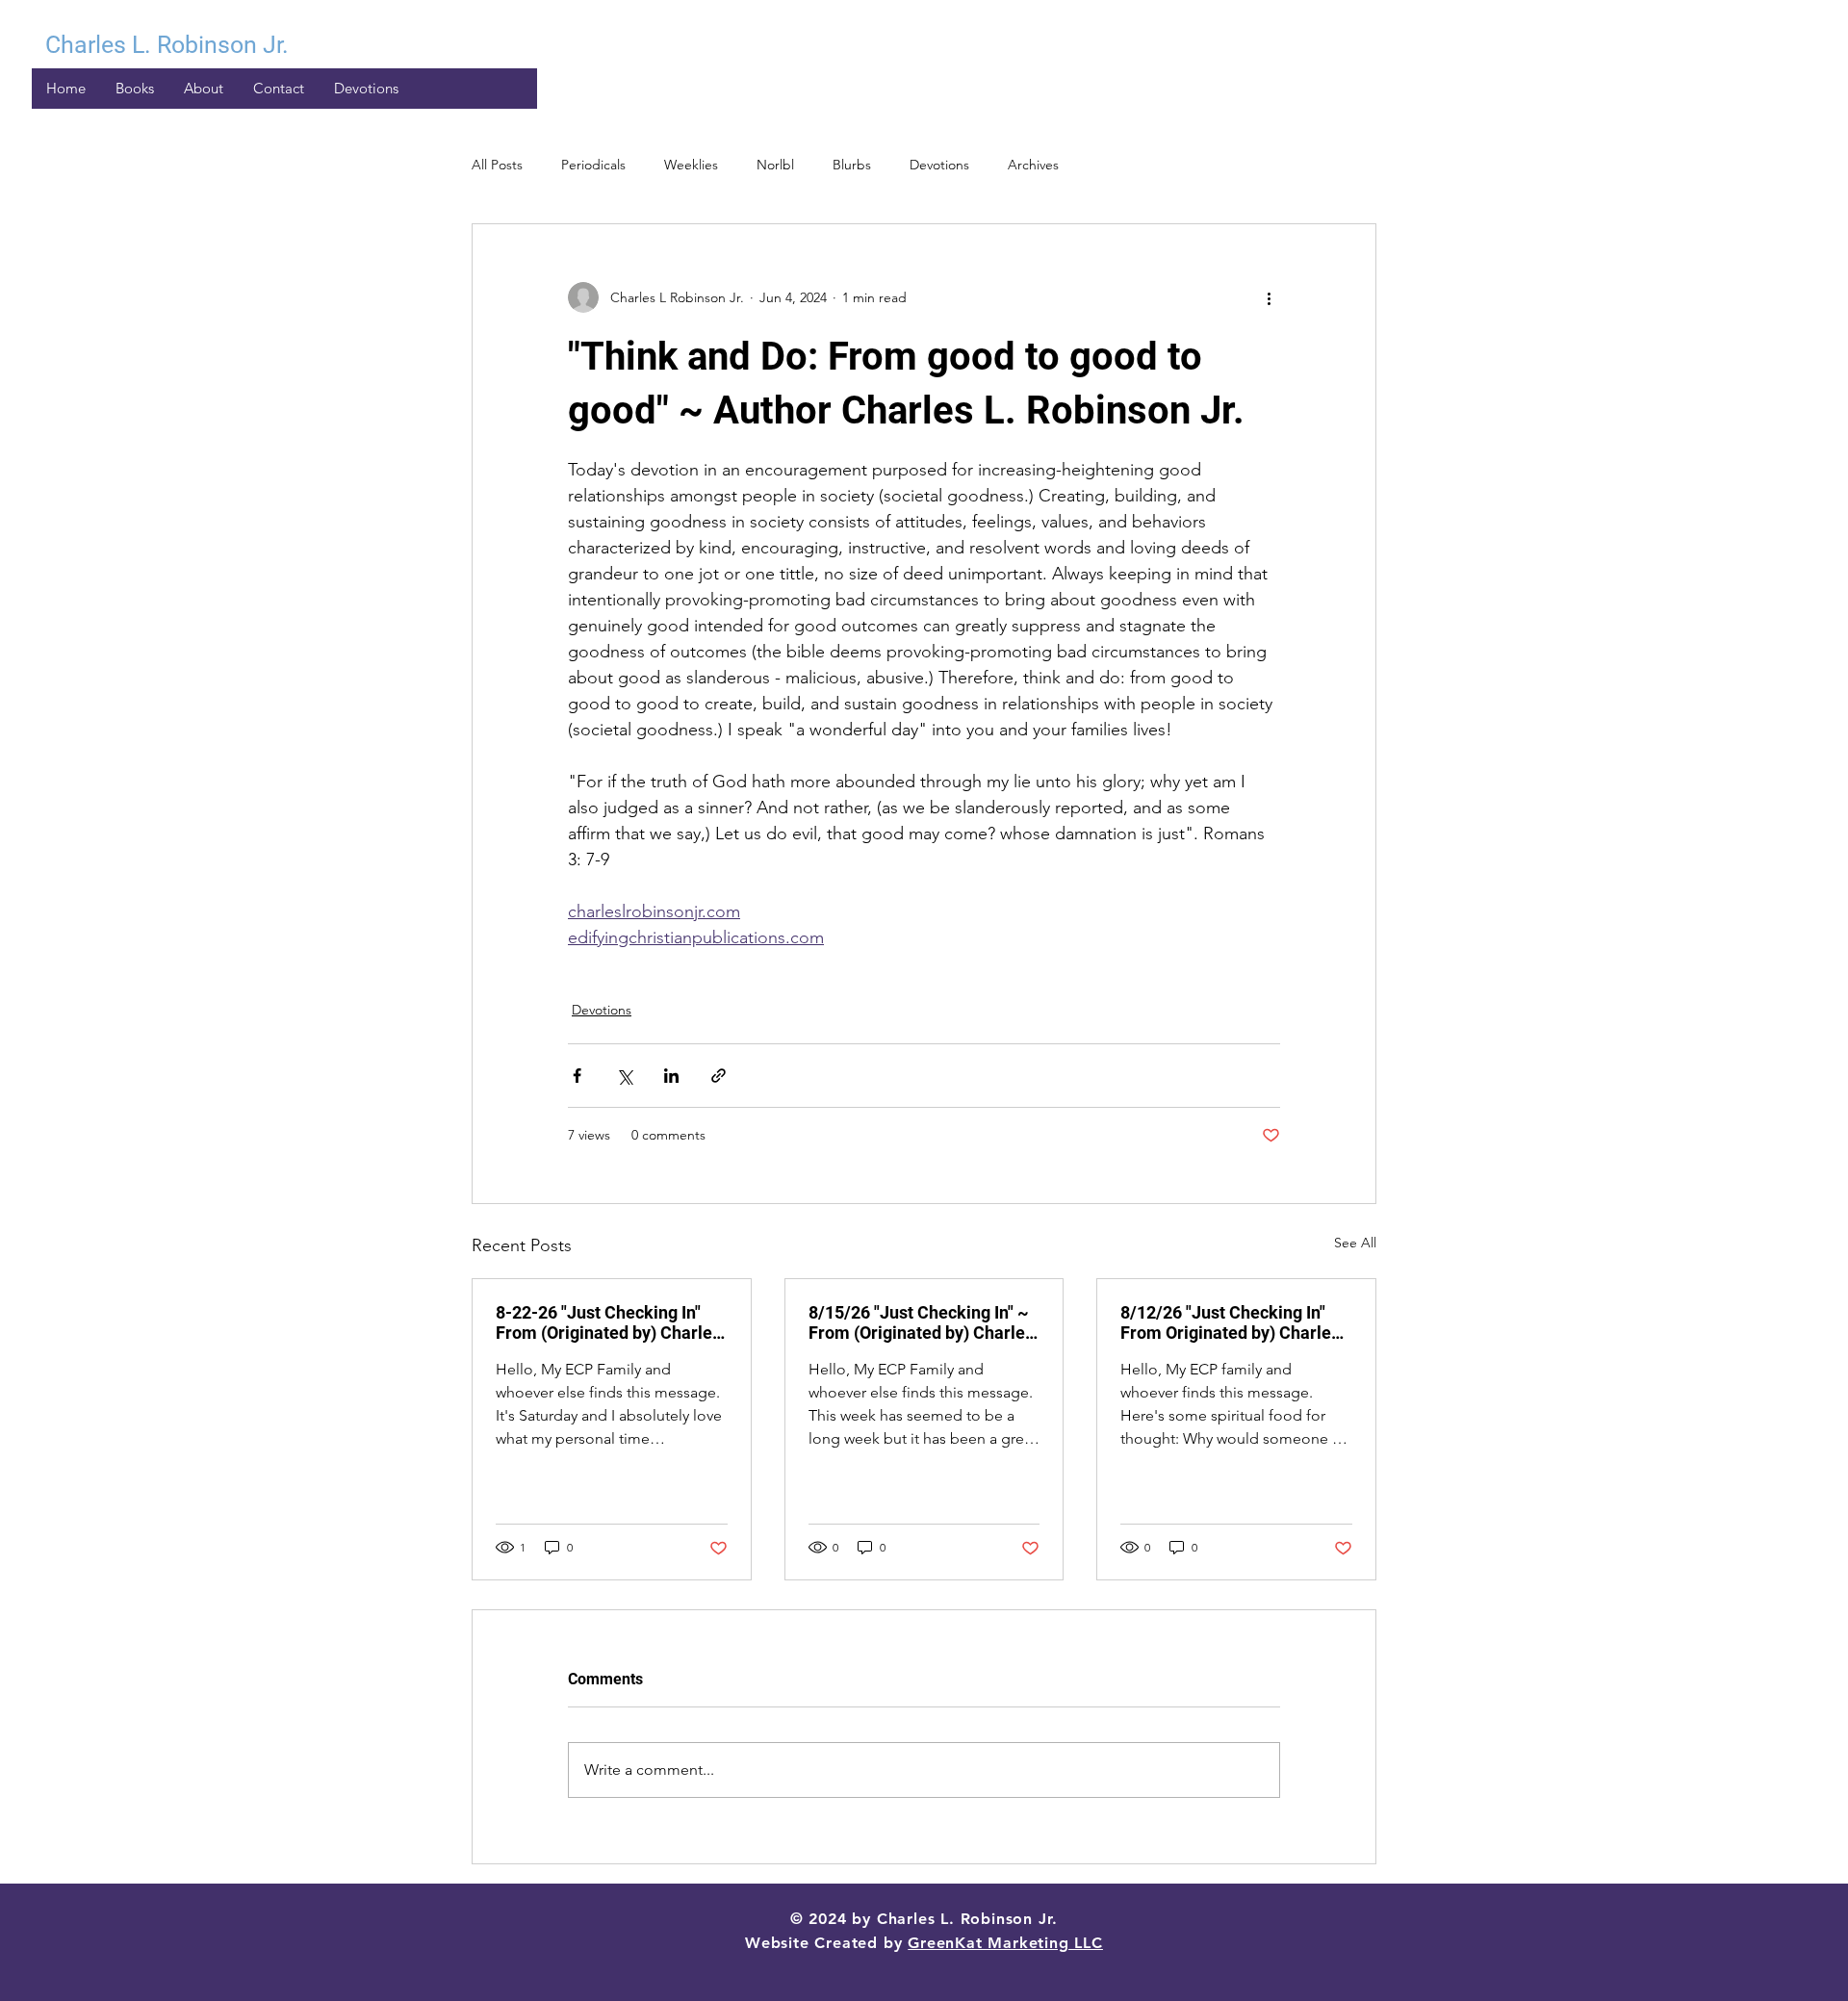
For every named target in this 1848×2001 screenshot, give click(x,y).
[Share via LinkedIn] (671, 1076)
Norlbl (775, 165)
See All (1355, 1243)
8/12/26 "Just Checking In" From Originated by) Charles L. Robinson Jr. (1230, 1322)
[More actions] (1269, 297)
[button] (366, 89)
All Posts (497, 165)
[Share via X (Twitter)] (624, 1076)
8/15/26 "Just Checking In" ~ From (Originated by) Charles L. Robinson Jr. (921, 1322)
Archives (1033, 165)
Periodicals (593, 165)
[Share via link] (719, 1076)
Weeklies (691, 165)
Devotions (939, 165)
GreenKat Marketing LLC (1005, 1943)
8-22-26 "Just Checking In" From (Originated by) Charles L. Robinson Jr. (608, 1322)
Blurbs (852, 165)
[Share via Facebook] (577, 1076)
